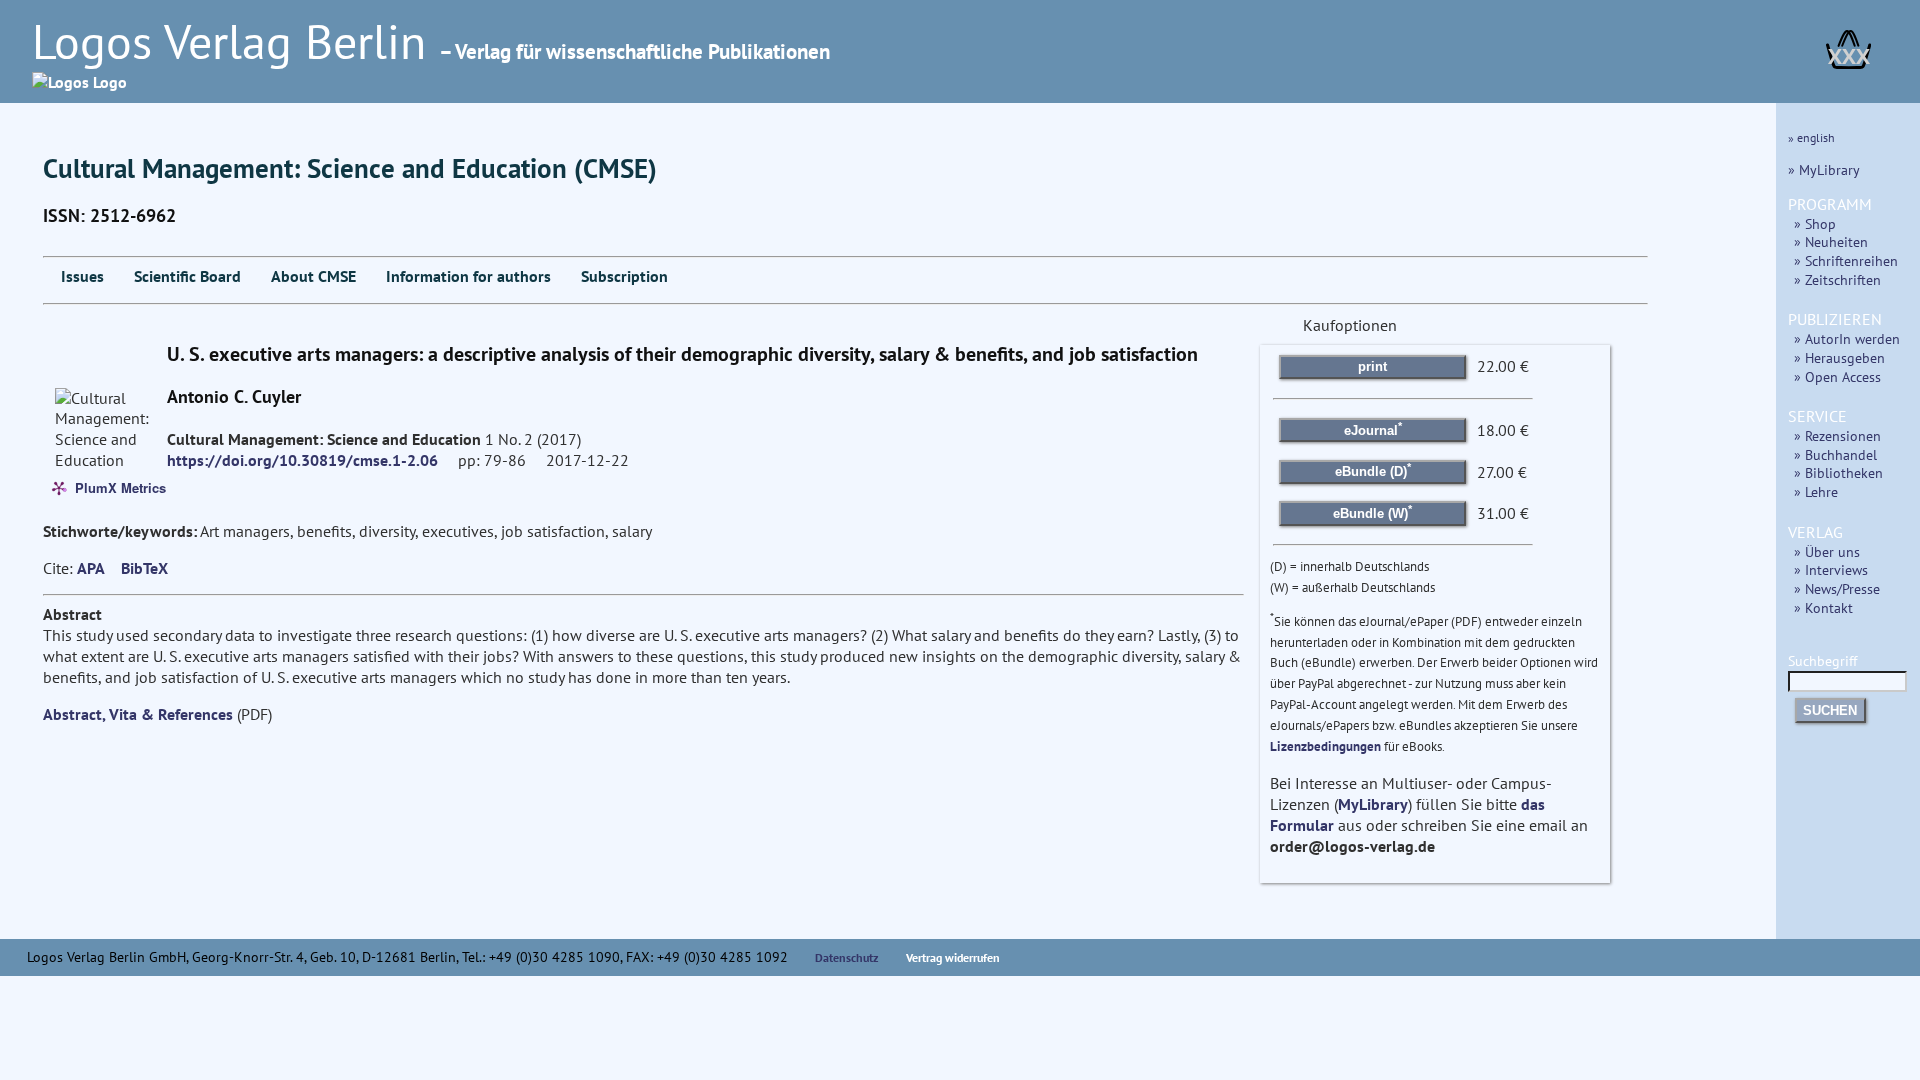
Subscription (624, 276)
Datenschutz (847, 957)
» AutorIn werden (1847, 338)
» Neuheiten (1831, 241)
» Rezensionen (1837, 435)
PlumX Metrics (120, 486)
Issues (82, 276)
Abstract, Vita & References (138, 714)
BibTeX (144, 568)
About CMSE (313, 276)
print (1372, 366)
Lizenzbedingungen (1325, 746)
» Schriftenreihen (1846, 260)
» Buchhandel (1835, 454)
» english (1811, 137)
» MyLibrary (1824, 169)
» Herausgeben (1839, 357)
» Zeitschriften (1837, 279)
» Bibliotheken (1838, 472)
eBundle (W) (1372, 512)
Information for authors (468, 276)
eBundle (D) (1373, 470)
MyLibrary (1373, 804)
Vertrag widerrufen (953, 957)
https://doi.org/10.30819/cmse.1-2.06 (302, 460)
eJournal (1373, 428)
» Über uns (1827, 551)
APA (91, 568)
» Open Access (1837, 376)
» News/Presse (1837, 588)
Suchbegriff (1822, 660)
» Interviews (1831, 569)
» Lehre (1816, 491)
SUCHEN (1830, 710)
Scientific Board (187, 276)
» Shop (1815, 223)
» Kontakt (1823, 607)
